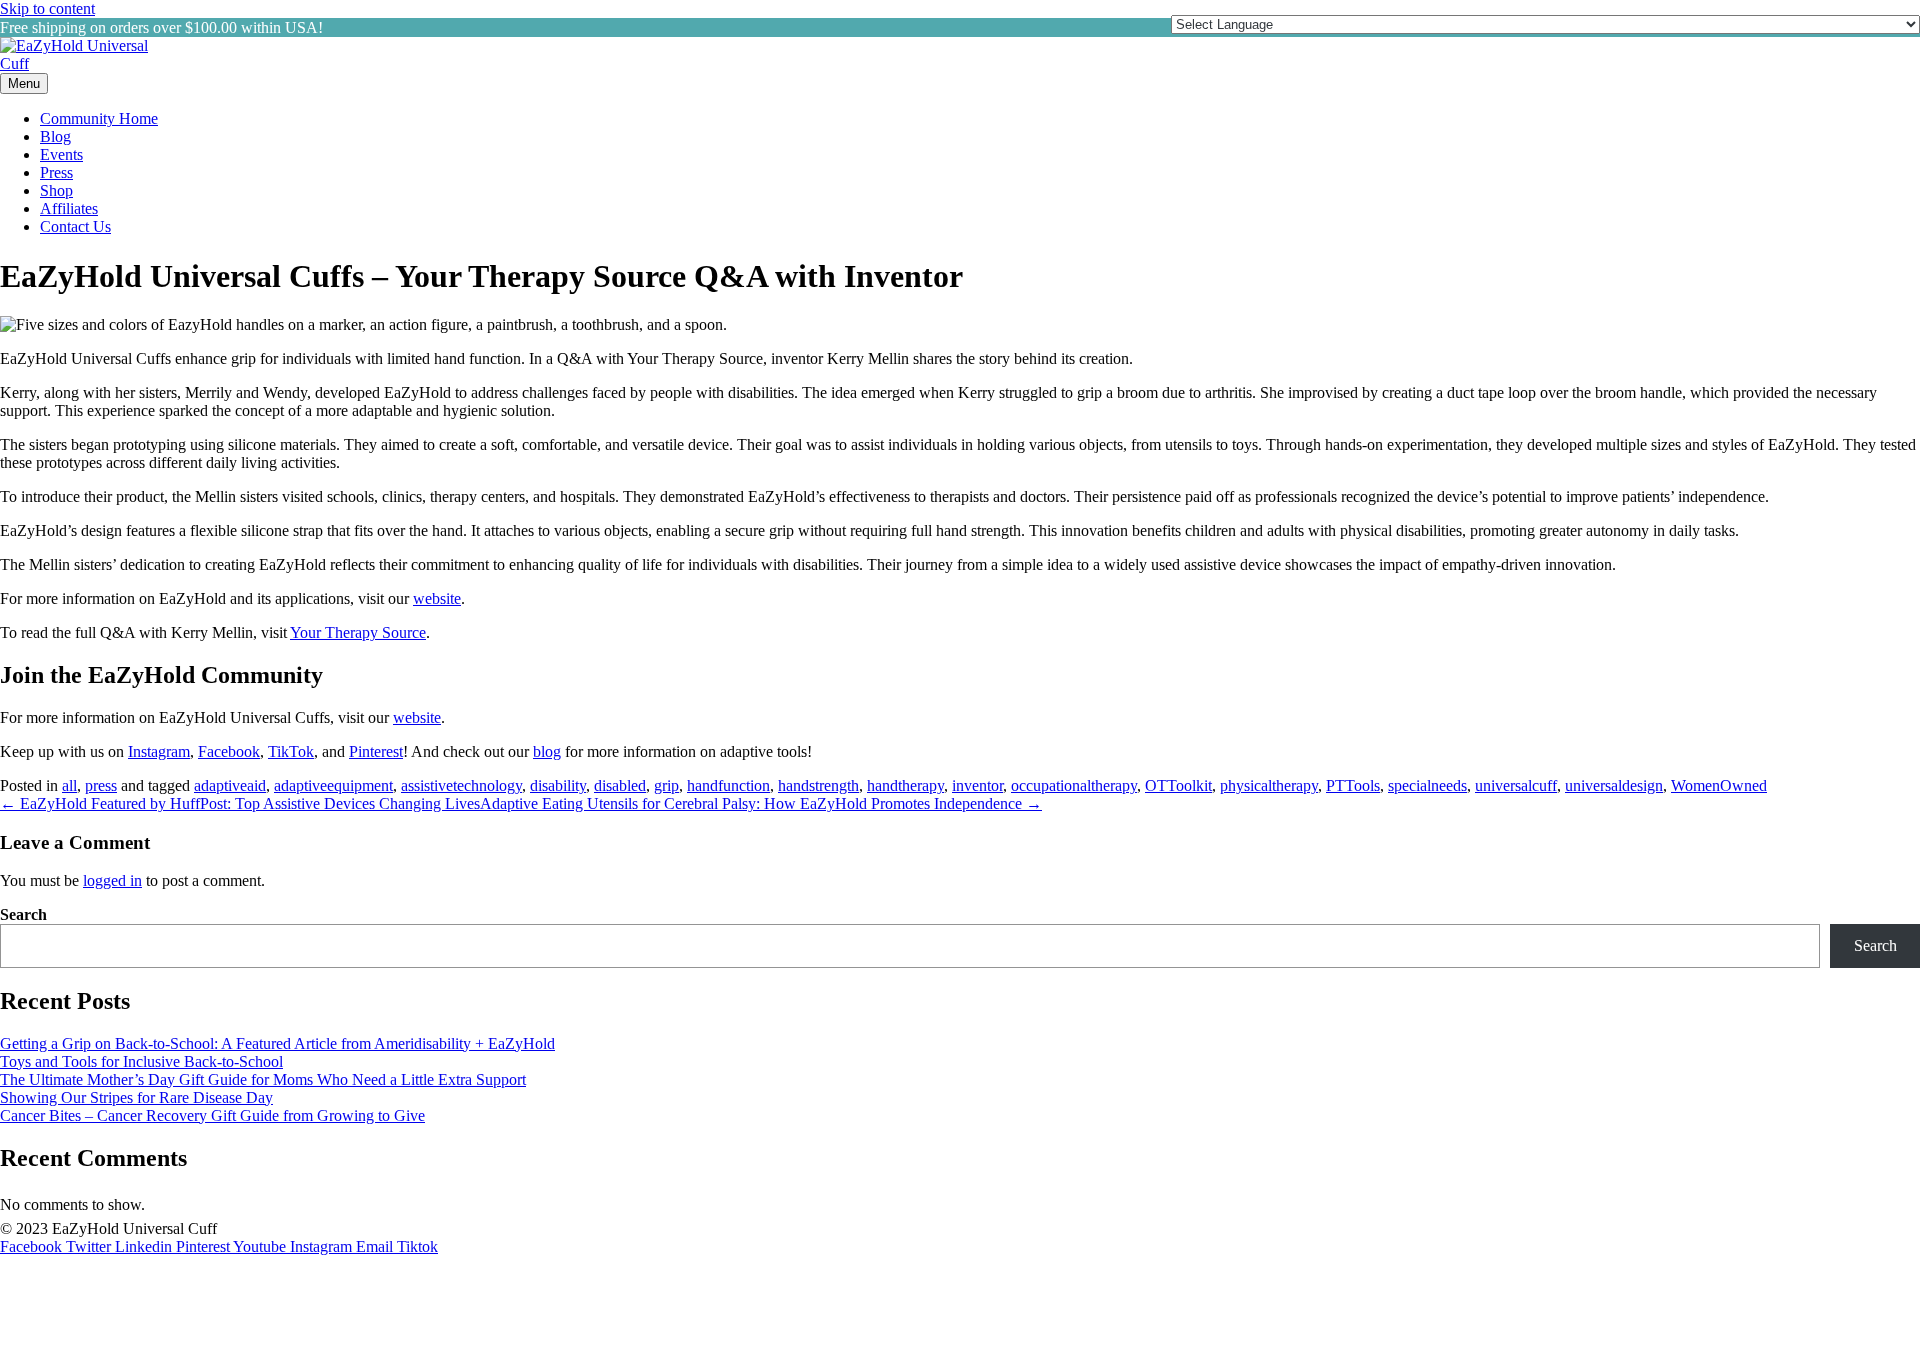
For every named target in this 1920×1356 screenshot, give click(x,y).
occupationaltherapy (1074, 785)
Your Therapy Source (358, 632)
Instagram (159, 751)
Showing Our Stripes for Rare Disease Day (136, 1097)
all (69, 785)
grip (666, 785)
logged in (112, 880)
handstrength (818, 785)
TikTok (291, 751)
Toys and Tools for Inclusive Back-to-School (141, 1061)
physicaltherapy (1269, 785)
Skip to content (47, 8)
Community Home (99, 118)
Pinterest (376, 751)
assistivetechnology (461, 785)
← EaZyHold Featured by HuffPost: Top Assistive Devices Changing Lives (240, 803)
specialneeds (1427, 785)
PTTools (1353, 785)
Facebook (229, 751)
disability (558, 785)
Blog (55, 136)
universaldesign (1614, 785)
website (437, 598)
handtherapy (905, 785)
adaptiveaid (230, 785)
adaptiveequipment (333, 785)
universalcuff (1516, 785)
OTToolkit (1178, 785)
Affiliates (69, 208)
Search (23, 914)
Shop (56, 190)
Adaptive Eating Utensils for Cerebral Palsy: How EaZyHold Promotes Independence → (761, 803)
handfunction (728, 785)
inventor (977, 785)
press (101, 785)
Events (61, 154)
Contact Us (75, 226)
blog (547, 751)
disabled (620, 785)
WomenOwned (1719, 785)
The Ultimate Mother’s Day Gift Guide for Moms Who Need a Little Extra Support (263, 1079)
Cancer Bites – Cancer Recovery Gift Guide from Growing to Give (212, 1115)
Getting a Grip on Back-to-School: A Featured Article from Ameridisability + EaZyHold (277, 1043)
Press (56, 172)
